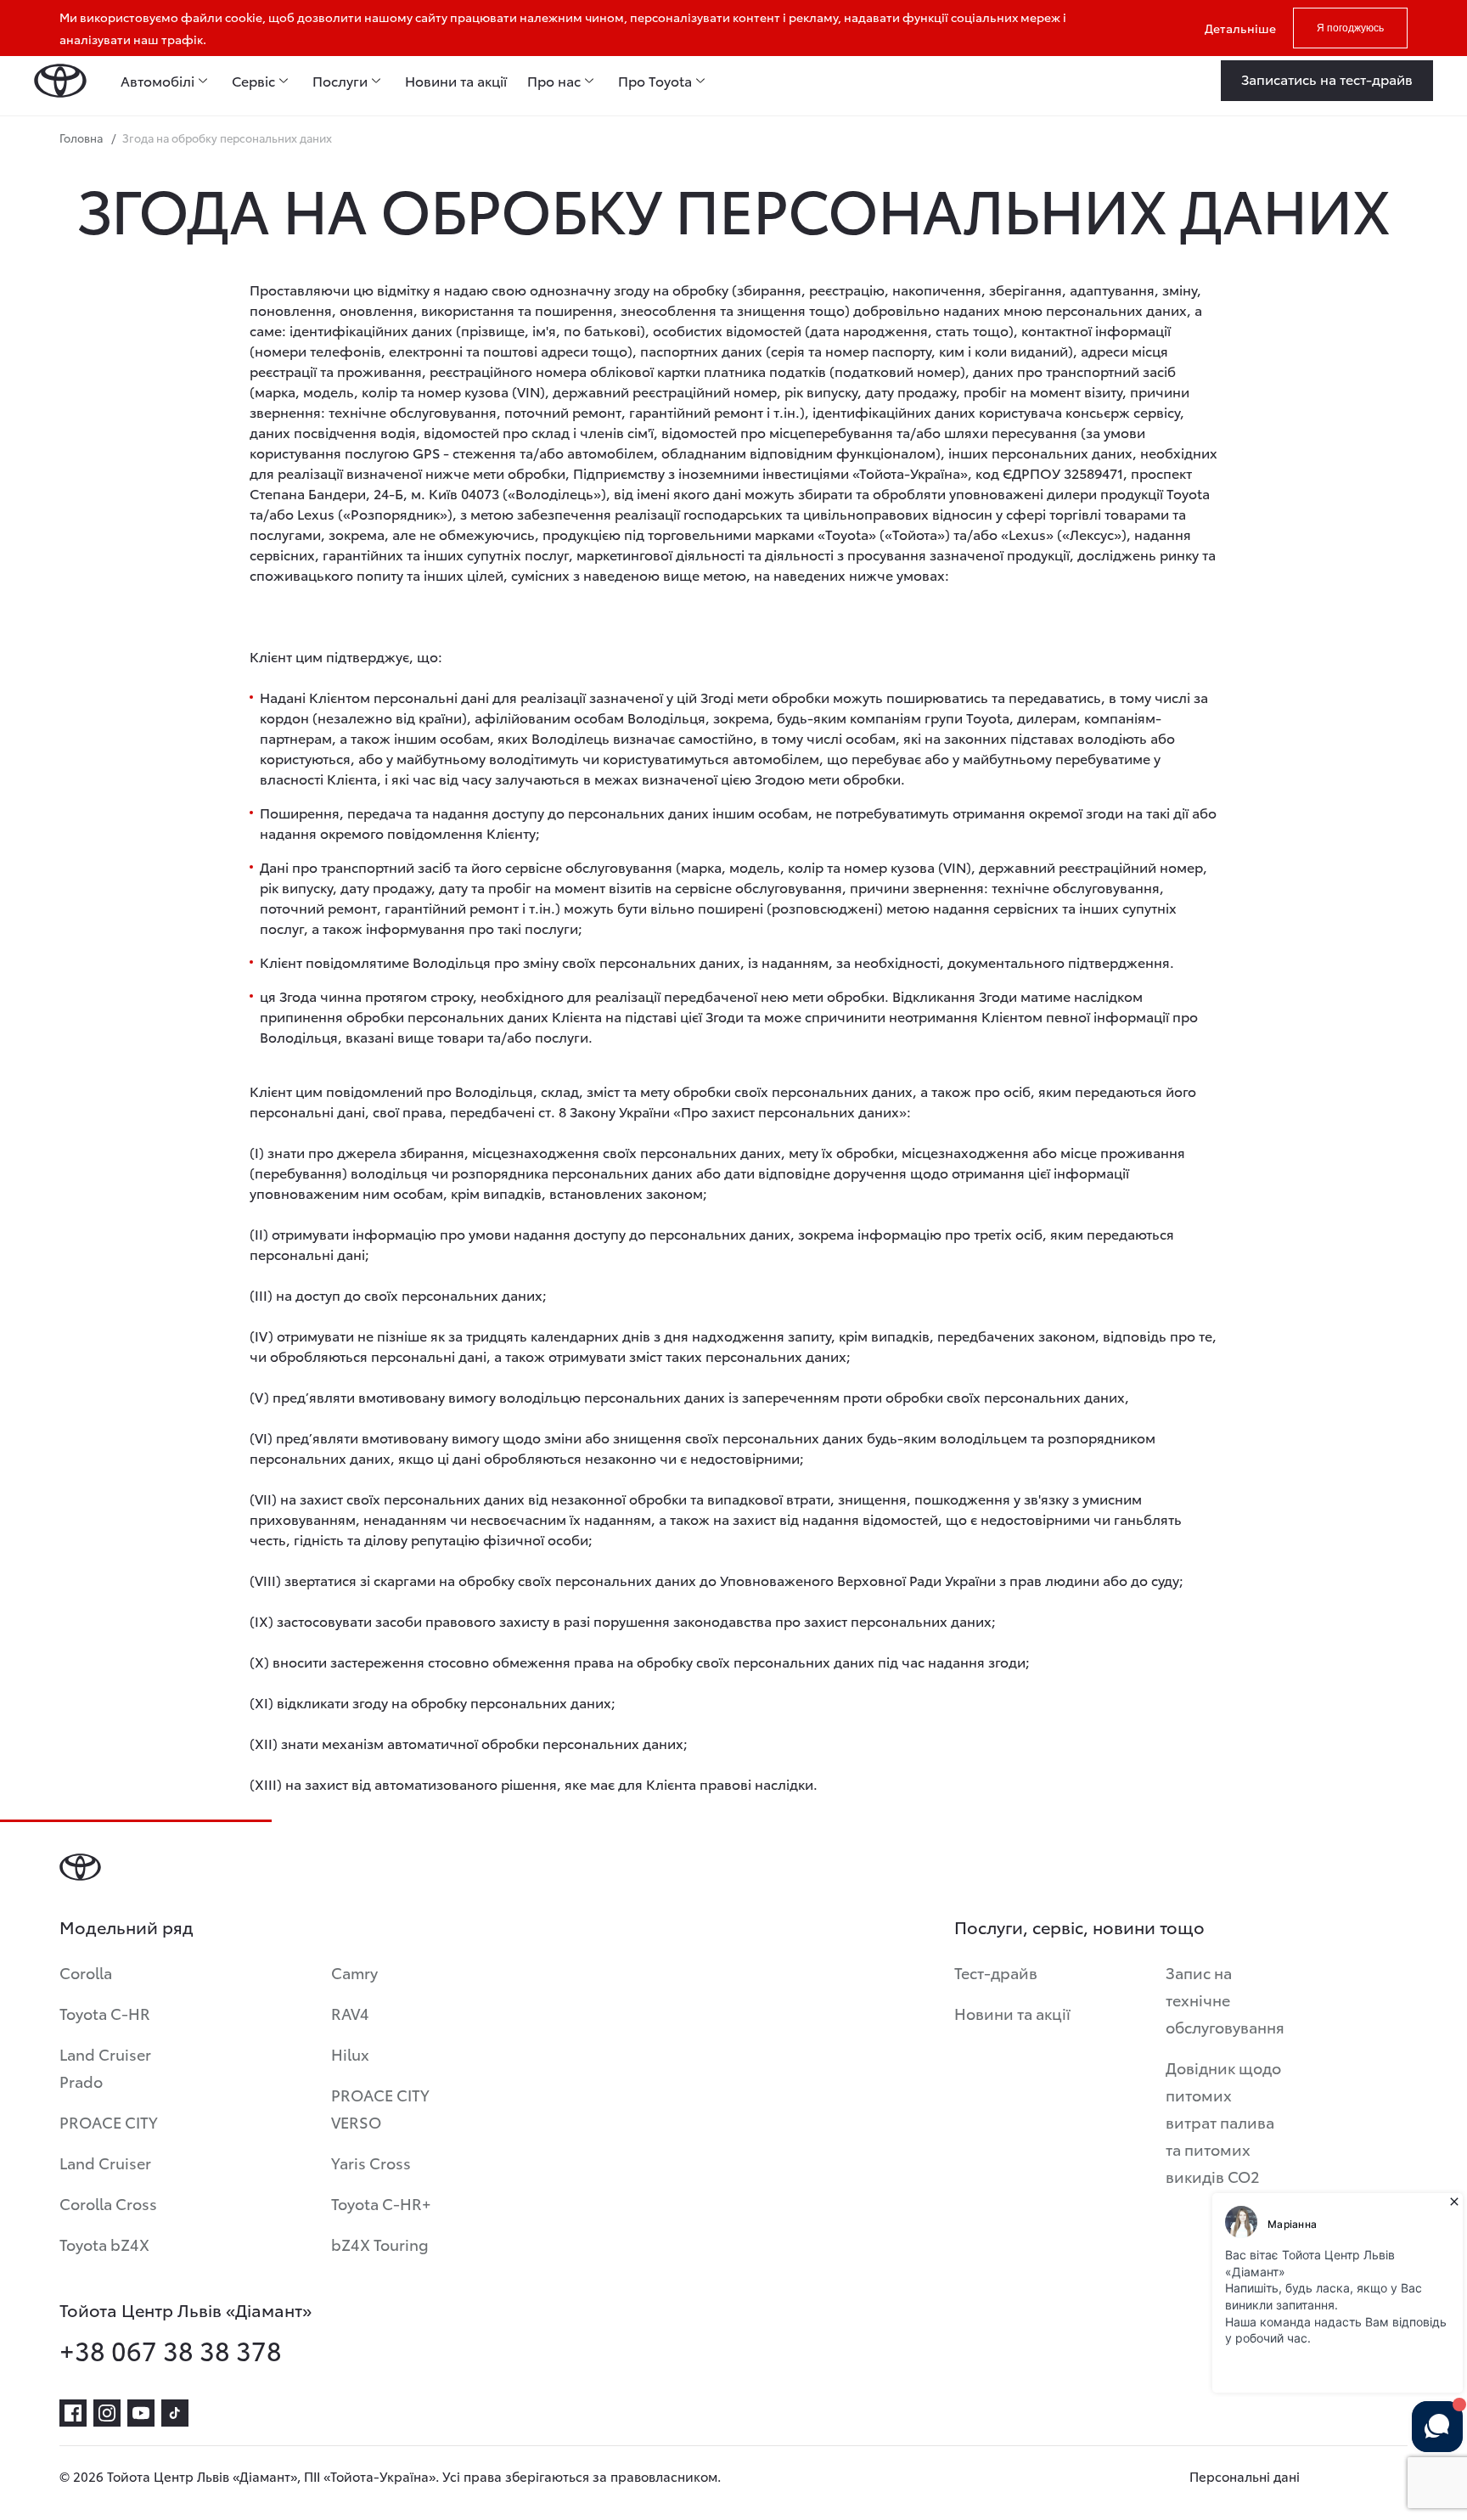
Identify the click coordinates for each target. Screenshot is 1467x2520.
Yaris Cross (371, 2162)
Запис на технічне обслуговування (1225, 1999)
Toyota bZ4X (104, 2244)
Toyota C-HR (105, 2013)
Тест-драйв (996, 1972)
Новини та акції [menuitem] (456, 81)
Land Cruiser (105, 2162)
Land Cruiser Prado (105, 2067)
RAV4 (350, 2013)
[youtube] (141, 2413)
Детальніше (1240, 28)
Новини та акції (1012, 2013)
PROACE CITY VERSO (380, 2108)
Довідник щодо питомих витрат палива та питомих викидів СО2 (1223, 2121)
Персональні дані (1245, 2476)
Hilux (350, 2053)
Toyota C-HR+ (381, 2203)
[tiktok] (175, 2413)
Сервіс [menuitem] (253, 81)
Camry (354, 1972)
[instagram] (107, 2413)
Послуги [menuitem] (340, 81)
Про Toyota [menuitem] (655, 81)
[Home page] (60, 81)
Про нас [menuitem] (554, 81)
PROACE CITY (109, 2121)
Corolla (86, 1972)
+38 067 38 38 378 (171, 2350)
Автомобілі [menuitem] (157, 81)
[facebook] (73, 2413)
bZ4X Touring (380, 2244)
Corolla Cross (108, 2203)
